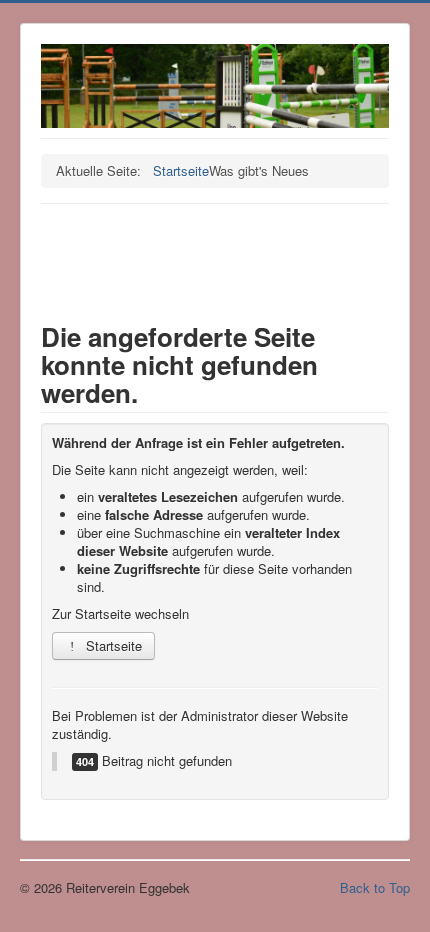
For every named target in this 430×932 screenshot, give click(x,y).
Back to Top (375, 887)
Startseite (112, 645)
